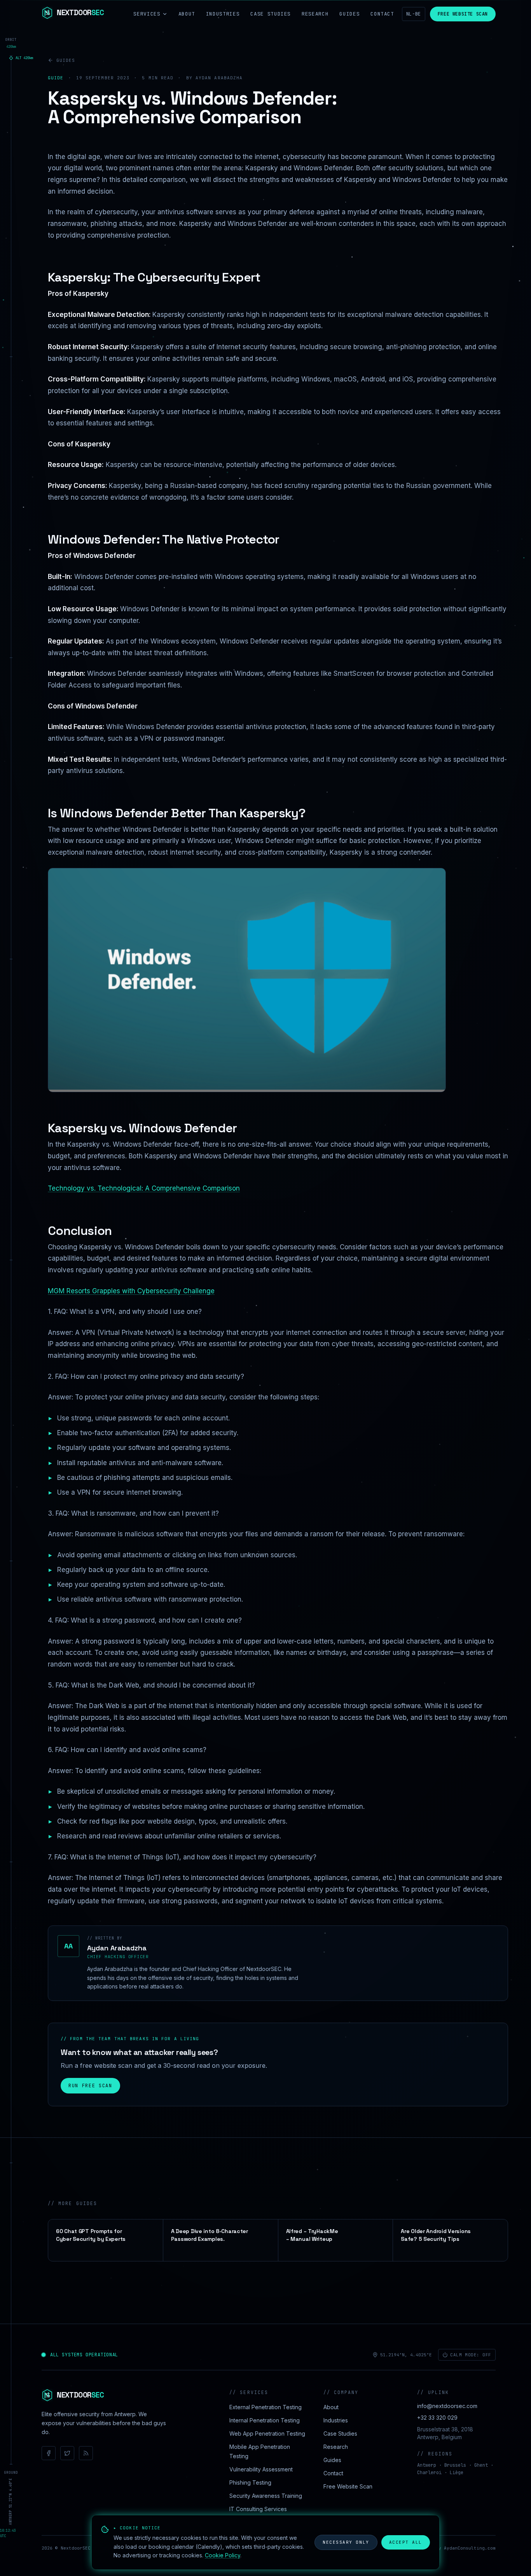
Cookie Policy (223, 2555)
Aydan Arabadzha (117, 1948)
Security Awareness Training (266, 2496)
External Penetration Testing (265, 2407)
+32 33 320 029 (437, 2418)
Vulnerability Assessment (261, 2469)
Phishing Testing (250, 2482)
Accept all (406, 2542)
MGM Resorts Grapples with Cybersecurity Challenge (131, 1291)
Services (147, 14)
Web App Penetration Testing (267, 2433)
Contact (382, 14)
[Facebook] (49, 2453)
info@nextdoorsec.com (447, 2406)
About (187, 14)
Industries (223, 14)
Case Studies (271, 14)
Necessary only (346, 2542)
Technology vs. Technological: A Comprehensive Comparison (144, 1188)
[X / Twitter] (67, 2453)
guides (66, 60)
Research (315, 14)
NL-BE (414, 14)
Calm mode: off (471, 2355)
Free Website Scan (463, 14)
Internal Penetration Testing (265, 2420)
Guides (349, 14)
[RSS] (86, 2453)
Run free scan (90, 2086)
